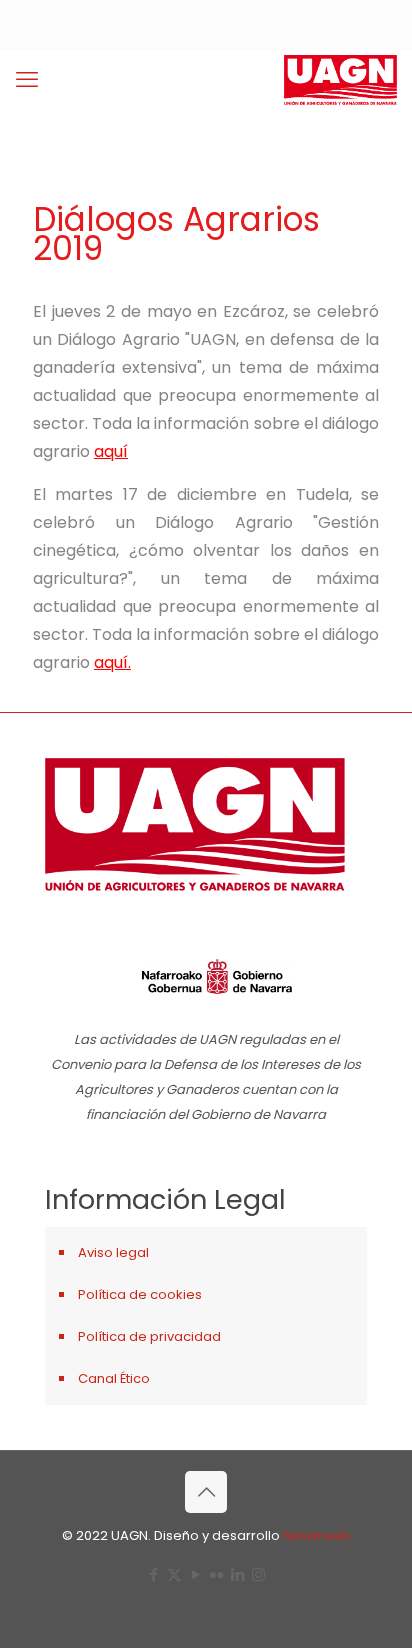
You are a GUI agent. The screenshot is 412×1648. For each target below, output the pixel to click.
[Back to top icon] (206, 1492)
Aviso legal (113, 1252)
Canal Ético (114, 1378)
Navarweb (317, 1535)
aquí (111, 451)
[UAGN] (340, 80)
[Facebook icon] (153, 1574)
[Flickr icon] (216, 1574)
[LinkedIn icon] (237, 1574)
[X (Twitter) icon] (174, 1574)
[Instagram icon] (258, 1574)
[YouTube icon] (195, 1574)
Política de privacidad (149, 1336)
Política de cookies (140, 1294)
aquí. (112, 662)
